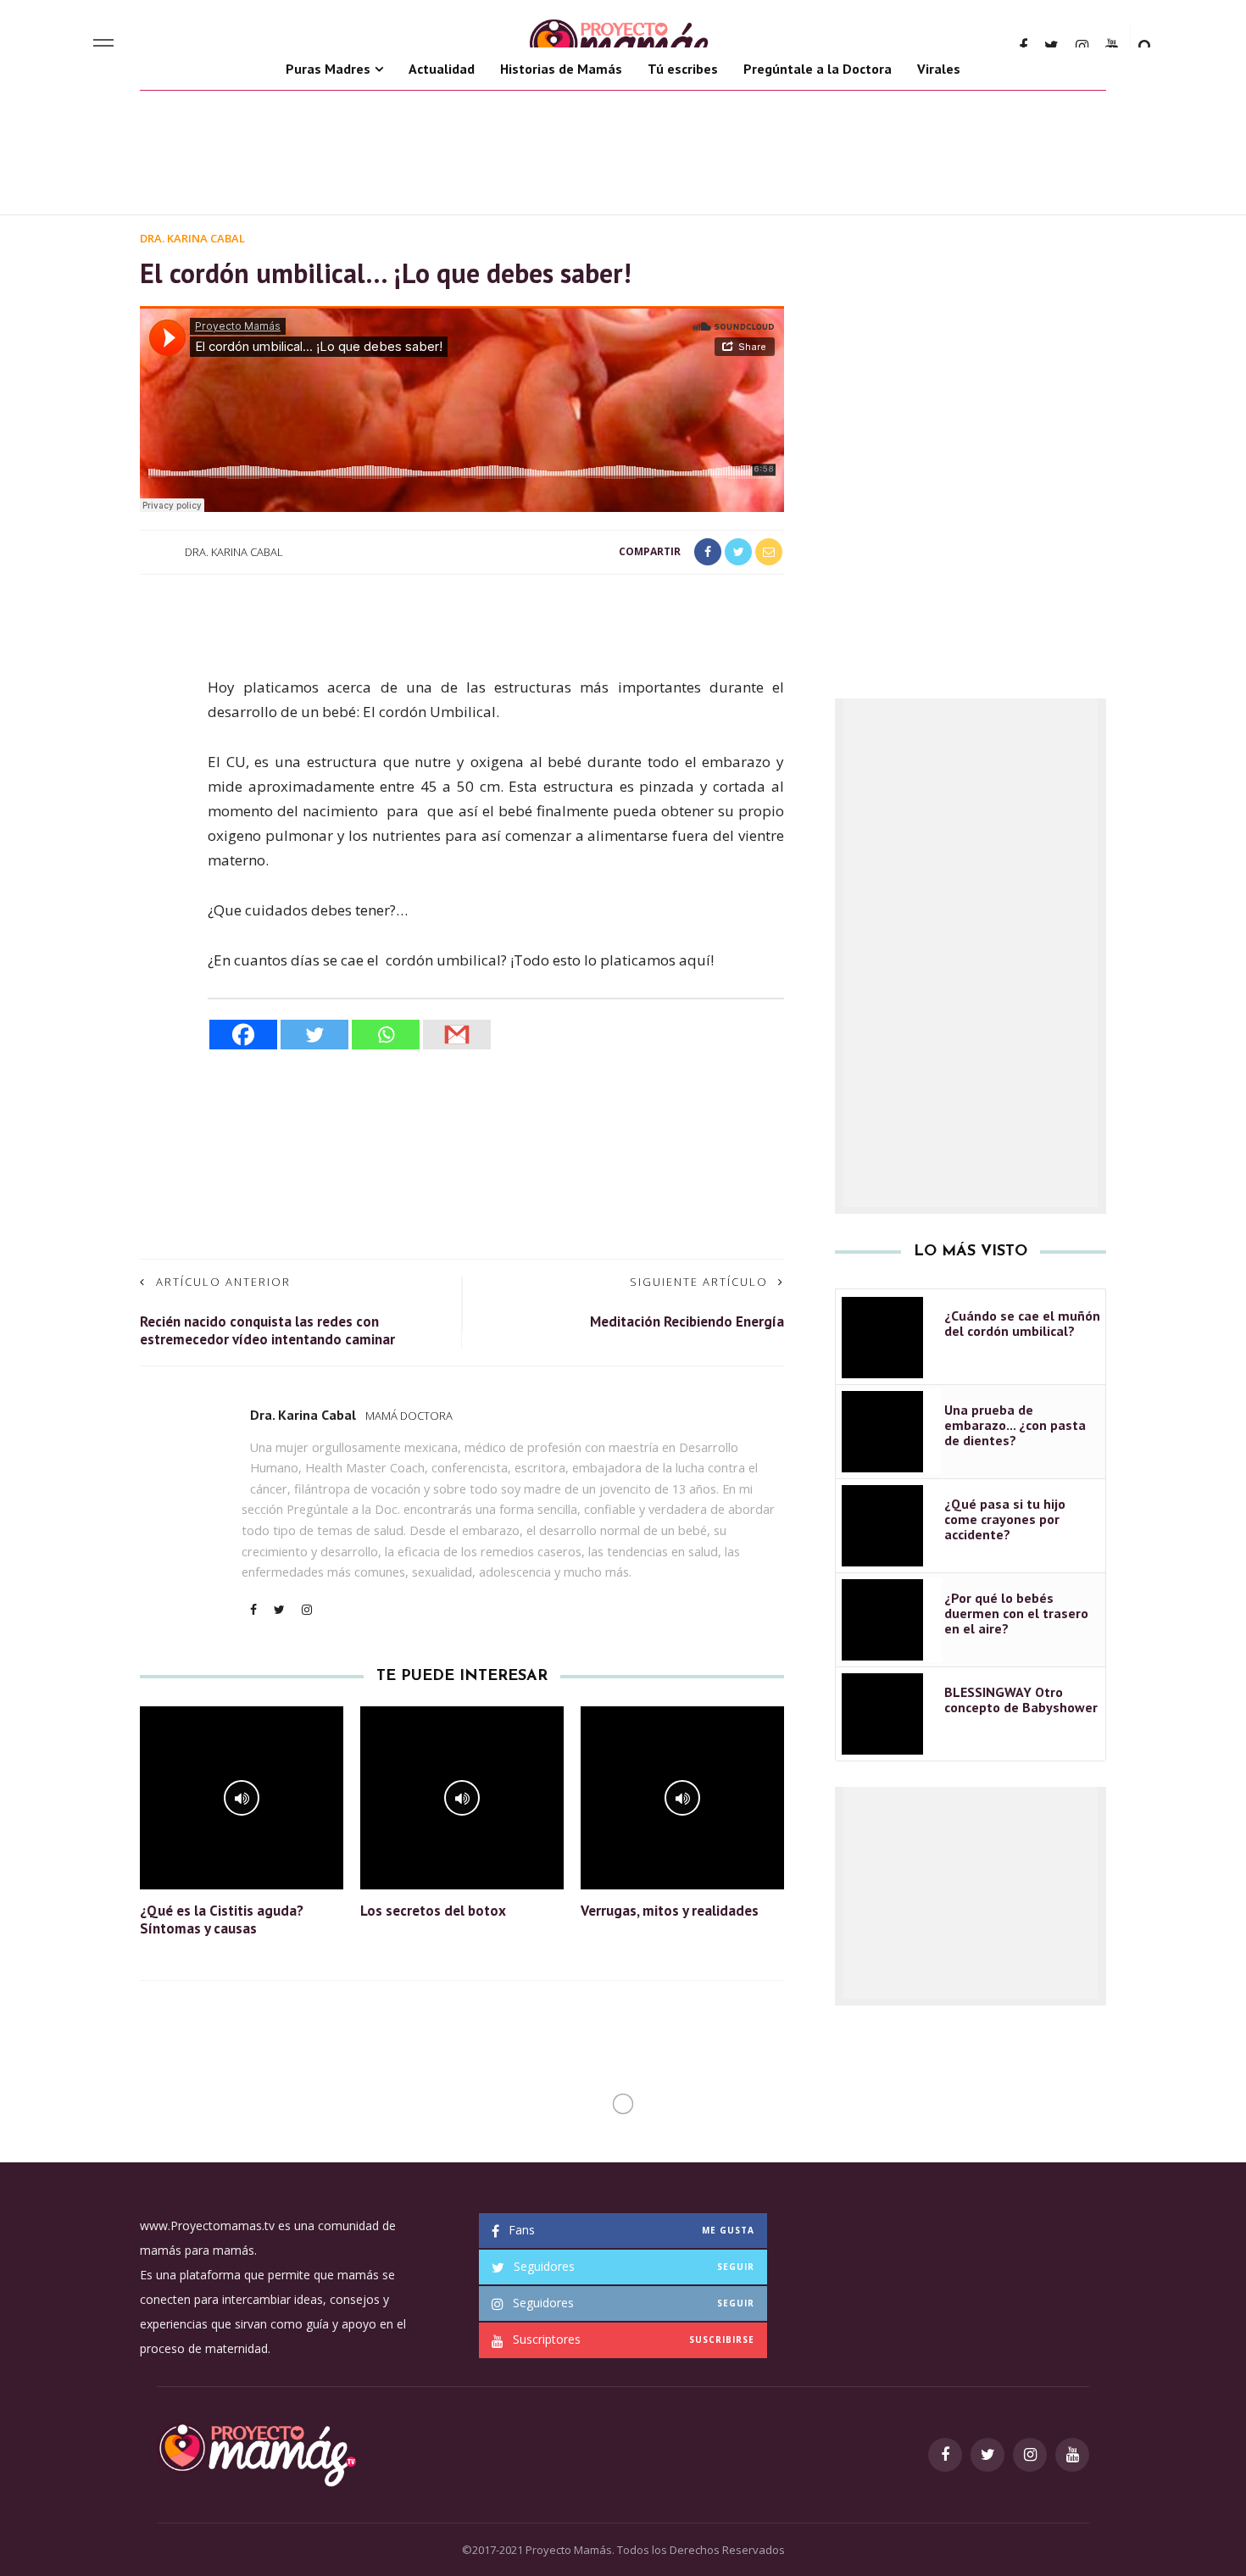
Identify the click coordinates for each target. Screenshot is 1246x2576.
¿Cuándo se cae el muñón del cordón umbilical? (1022, 1323)
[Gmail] (457, 1035)
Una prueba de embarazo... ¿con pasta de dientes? (1015, 1425)
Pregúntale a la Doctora (818, 69)
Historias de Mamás (561, 69)
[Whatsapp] (386, 1035)
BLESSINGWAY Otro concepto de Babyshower (1021, 1700)
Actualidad (442, 69)
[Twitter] (314, 1035)
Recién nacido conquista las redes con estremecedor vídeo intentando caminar (267, 1330)
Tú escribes (683, 69)
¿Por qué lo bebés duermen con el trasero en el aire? (1016, 1613)
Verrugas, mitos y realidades (670, 1911)
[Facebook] (243, 1035)
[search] (1146, 46)
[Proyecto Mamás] (256, 2453)
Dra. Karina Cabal (192, 238)
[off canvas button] (103, 46)
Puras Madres (328, 69)
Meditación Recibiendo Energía (687, 1321)
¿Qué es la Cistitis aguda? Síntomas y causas (222, 1919)
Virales (939, 69)
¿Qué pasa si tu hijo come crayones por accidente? (1005, 1519)
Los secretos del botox (433, 1911)
